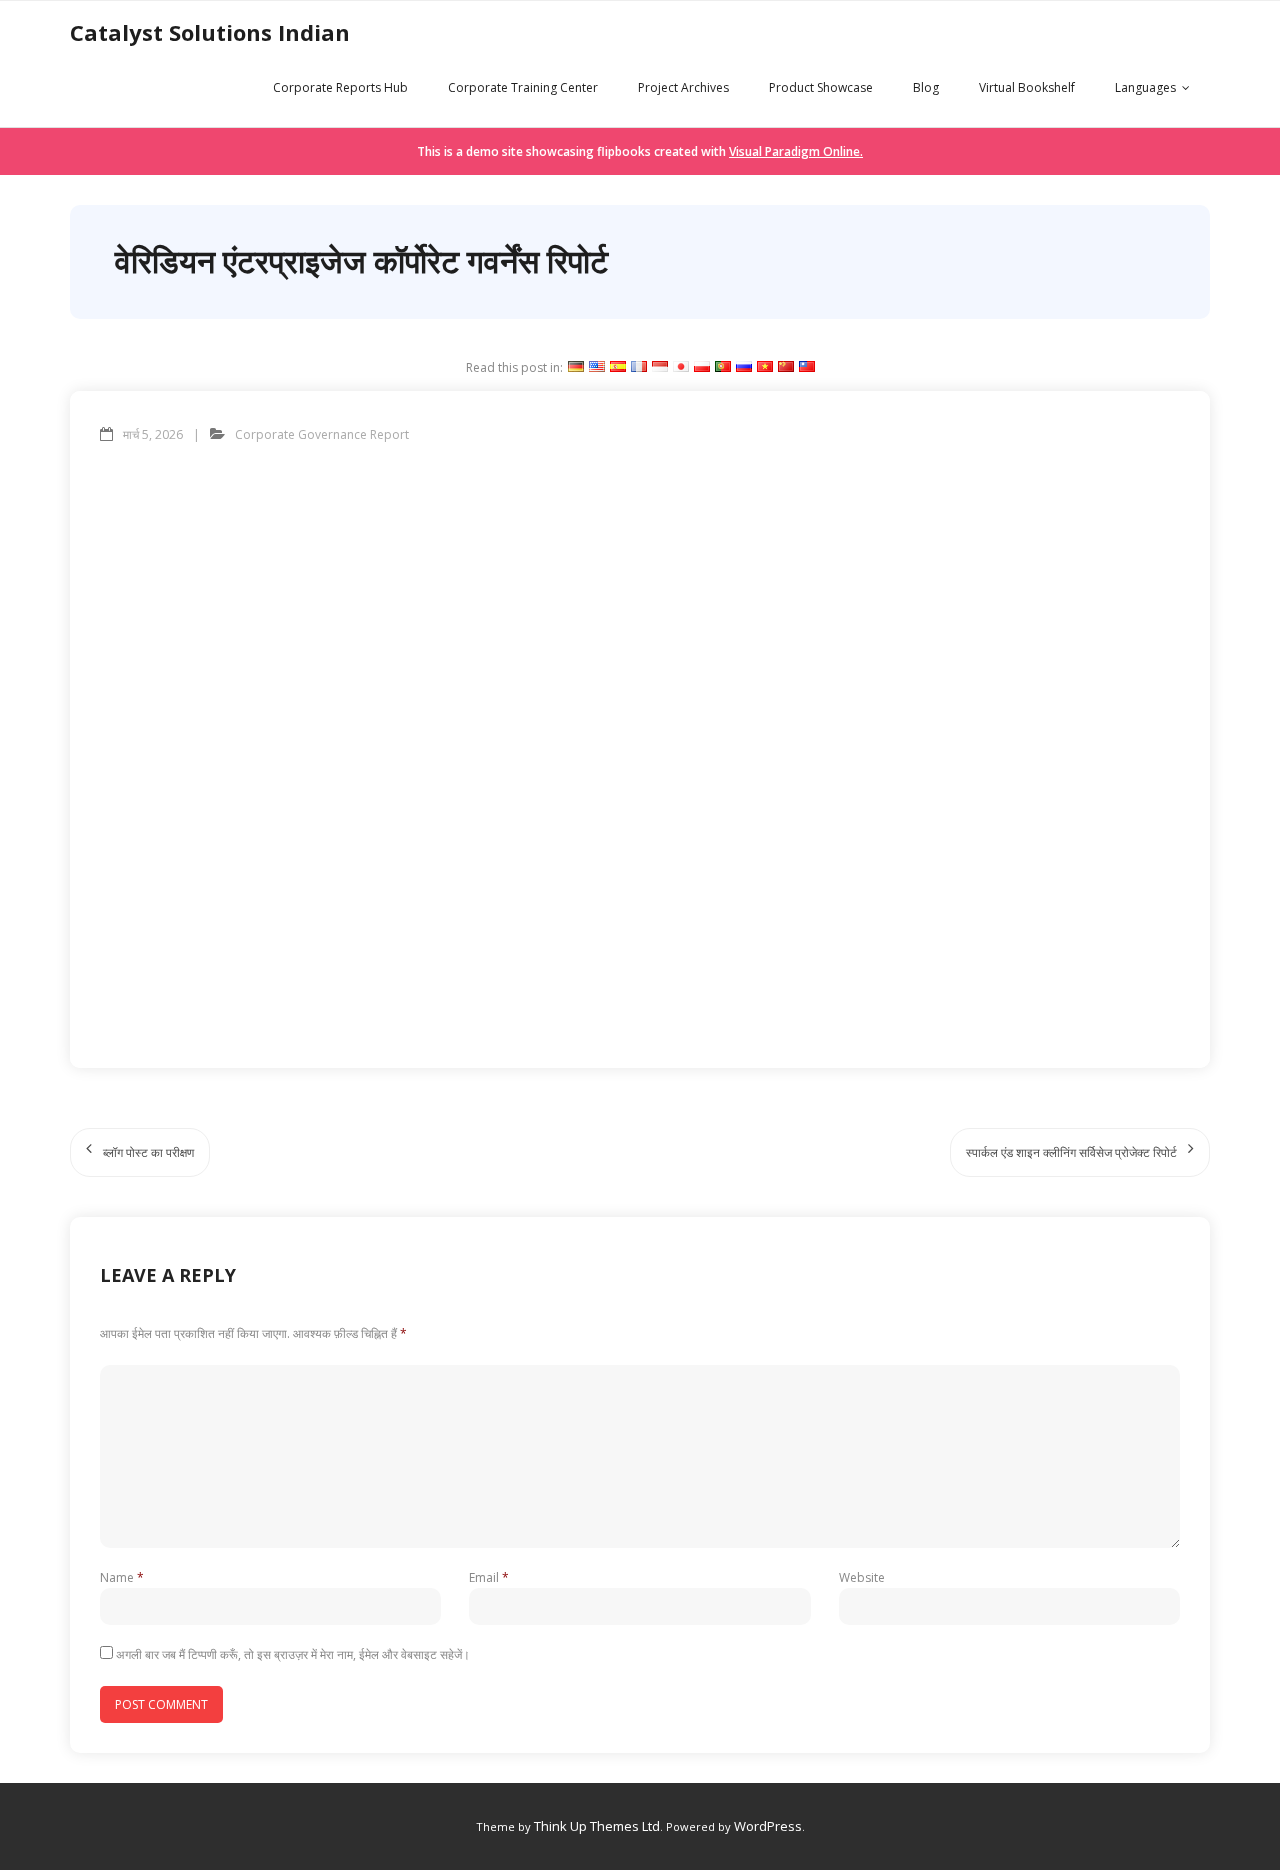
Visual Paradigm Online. (796, 151)
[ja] (681, 367)
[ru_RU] (744, 367)
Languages (1145, 87)
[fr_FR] (639, 367)
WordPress (768, 1826)
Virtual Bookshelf (1027, 87)
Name (122, 1577)
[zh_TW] (807, 367)
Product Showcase (821, 87)
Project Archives (683, 87)
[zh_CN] (786, 367)
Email (489, 1577)
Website (862, 1577)
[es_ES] (618, 367)
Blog (926, 87)
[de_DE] (576, 367)
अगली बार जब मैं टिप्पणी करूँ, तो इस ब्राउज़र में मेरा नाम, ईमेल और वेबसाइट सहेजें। (293, 1654)
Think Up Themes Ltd (597, 1826)
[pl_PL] (702, 367)
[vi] (765, 367)
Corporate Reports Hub (340, 87)
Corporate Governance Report (322, 434)
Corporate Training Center (523, 87)
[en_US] (597, 367)
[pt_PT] (723, 367)
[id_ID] (660, 367)
